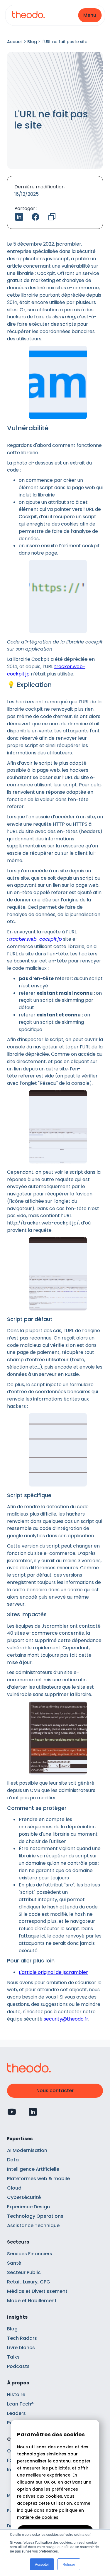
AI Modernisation (27, 2150)
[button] (90, 15)
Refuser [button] (69, 2564)
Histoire (16, 2395)
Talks (13, 2357)
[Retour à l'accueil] (28, 15)
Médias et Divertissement (37, 2291)
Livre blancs (21, 2348)
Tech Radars (22, 2338)
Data (13, 2160)
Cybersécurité (24, 2197)
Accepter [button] (42, 2564)
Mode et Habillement (32, 2301)
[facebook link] (35, 217)
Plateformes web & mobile (38, 2179)
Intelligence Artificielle (33, 2169)
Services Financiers (30, 2254)
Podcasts (18, 2366)
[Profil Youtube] (12, 2112)
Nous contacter (55, 2091)
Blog (32, 42)
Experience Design (28, 2207)
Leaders (16, 2413)
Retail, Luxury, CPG (29, 2282)
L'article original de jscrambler (53, 1972)
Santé (14, 2263)
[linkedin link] (19, 217)
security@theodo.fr (66, 2019)
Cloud (14, 2188)
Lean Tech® (20, 2404)
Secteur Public (24, 2272)
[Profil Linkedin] (33, 2112)
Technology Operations (35, 2216)
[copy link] (52, 217)
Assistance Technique (33, 2226)
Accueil (15, 42)
